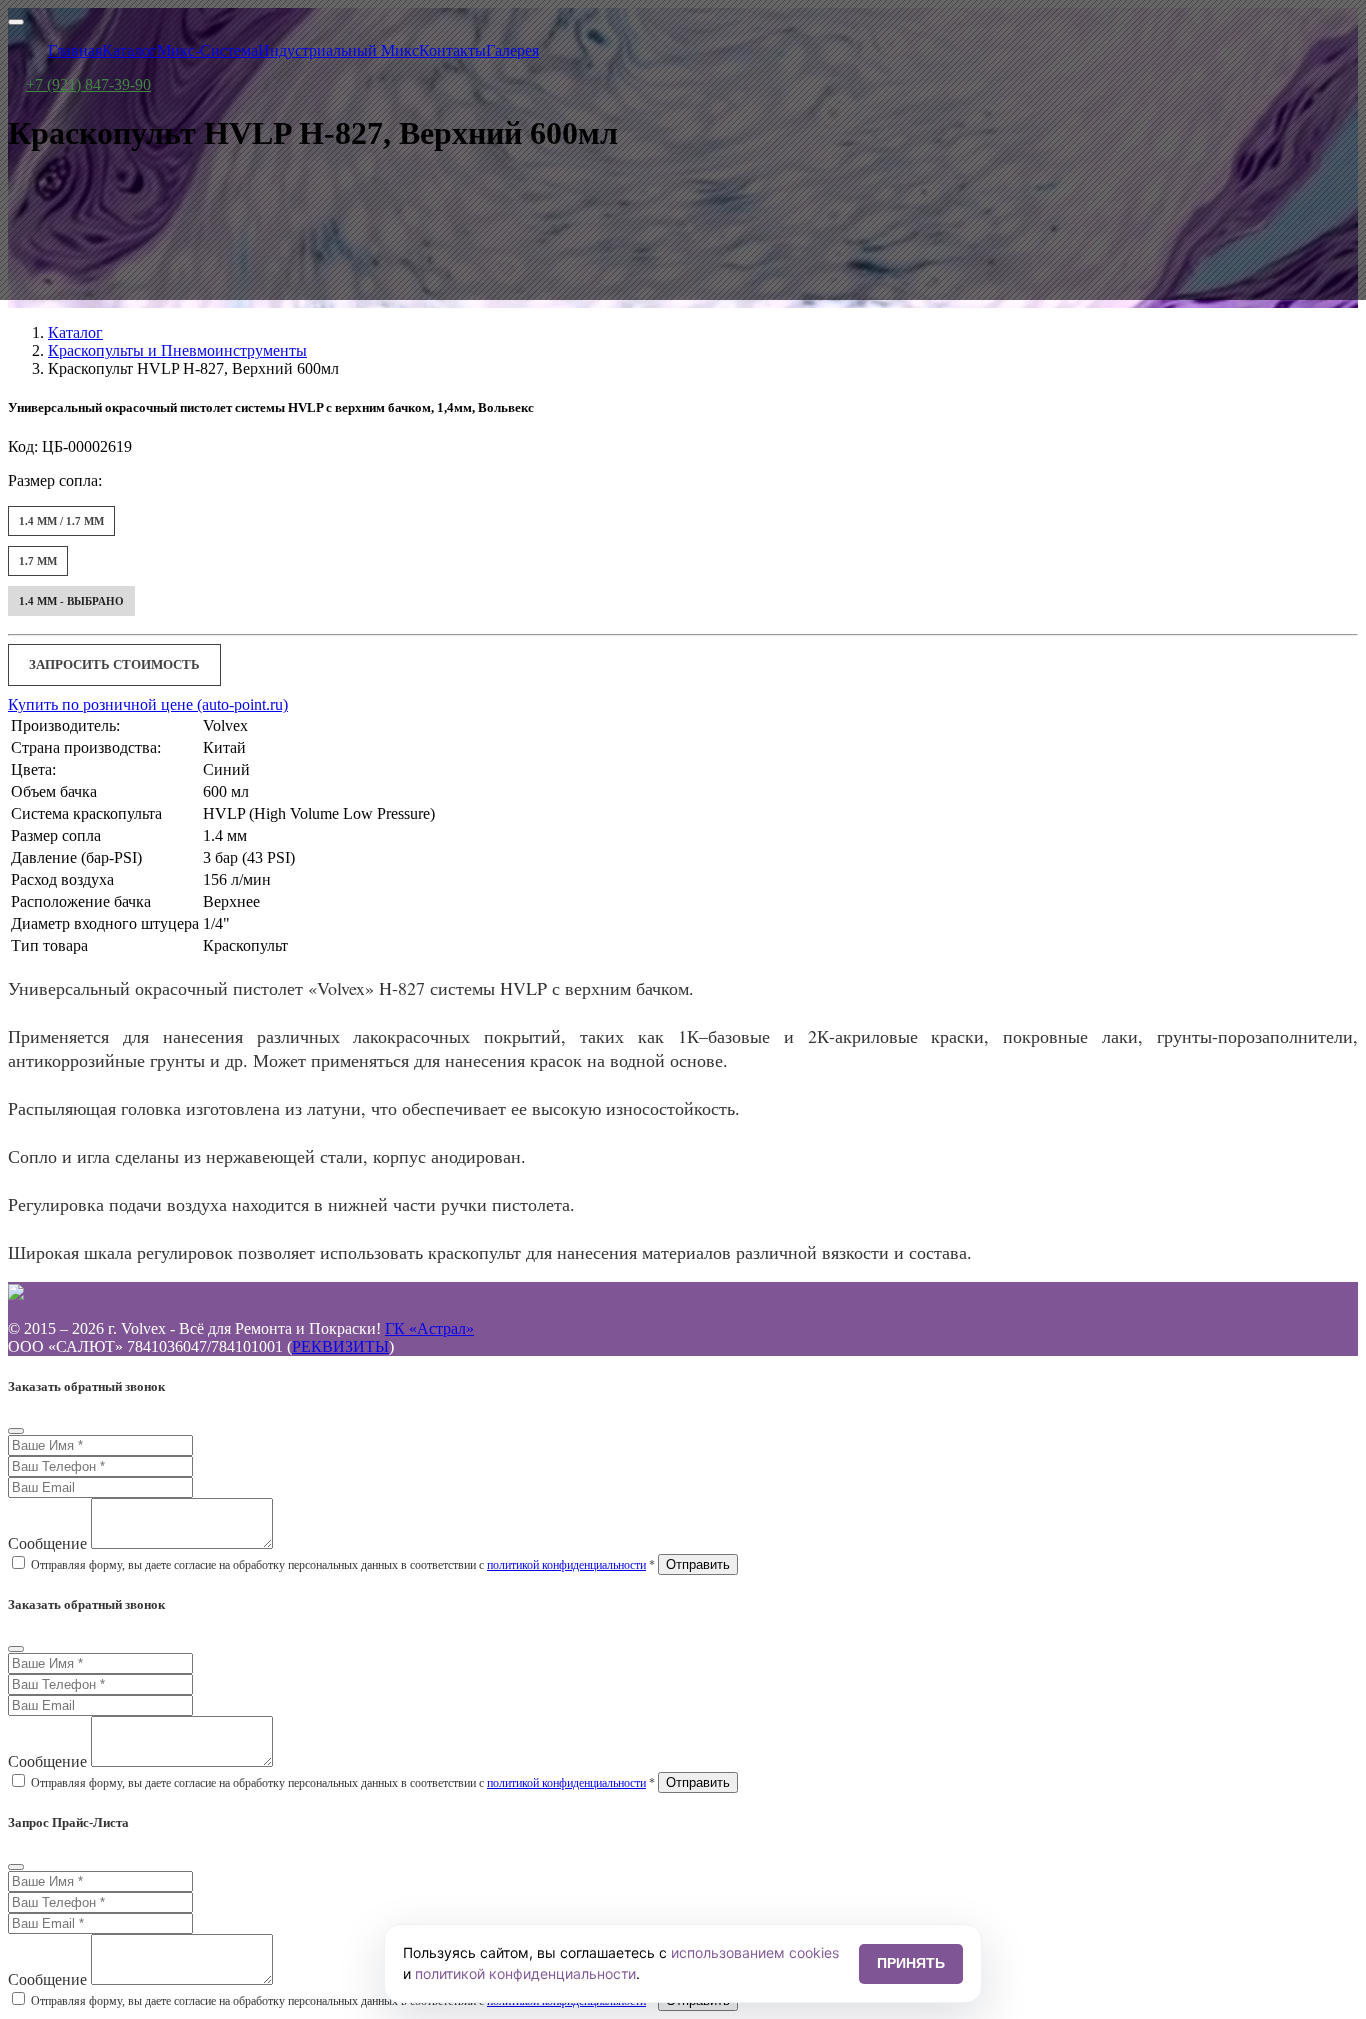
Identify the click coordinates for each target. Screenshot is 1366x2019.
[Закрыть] (16, 1431)
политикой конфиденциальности (566, 1565)
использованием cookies (755, 1952)
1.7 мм (38, 561)
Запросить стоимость (114, 664)
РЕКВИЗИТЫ (340, 1346)
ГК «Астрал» (429, 1328)
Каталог (75, 332)
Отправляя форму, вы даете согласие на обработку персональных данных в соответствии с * (343, 1565)
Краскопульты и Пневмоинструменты (177, 350)
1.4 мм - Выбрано (71, 601)
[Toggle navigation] (16, 22)
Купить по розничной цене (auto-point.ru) (148, 704)
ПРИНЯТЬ (911, 1963)
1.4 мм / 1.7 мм (61, 521)
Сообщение (47, 1543)
